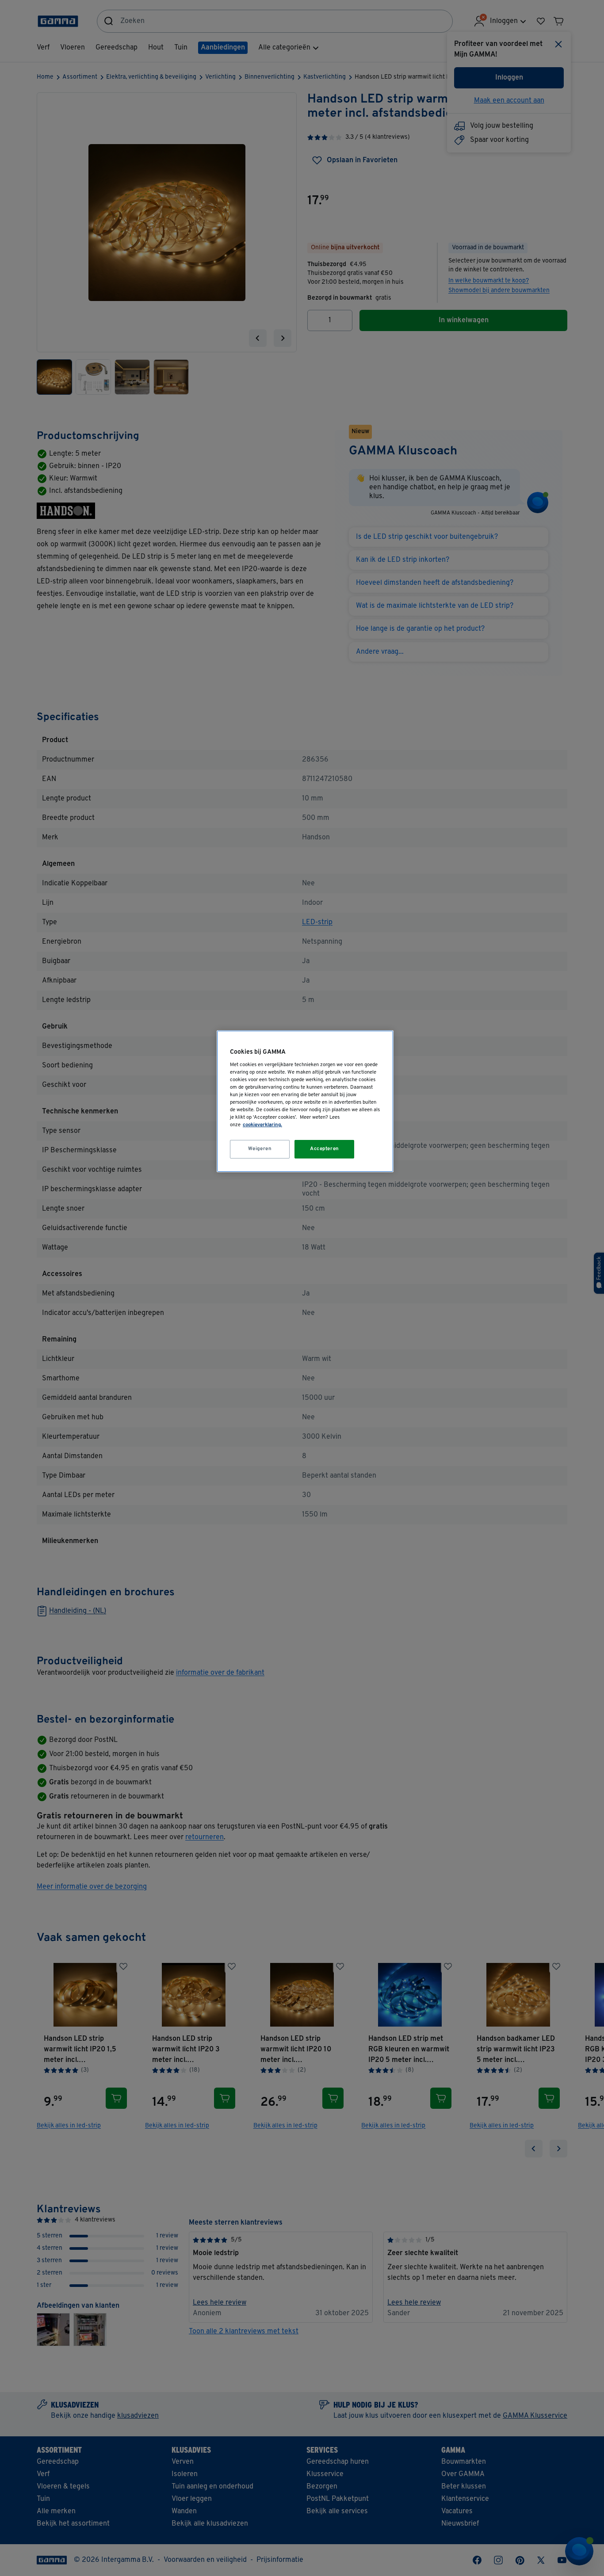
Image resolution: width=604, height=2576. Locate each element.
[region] (305, 1101)
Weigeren (260, 1149)
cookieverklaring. (262, 1125)
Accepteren (325, 1149)
